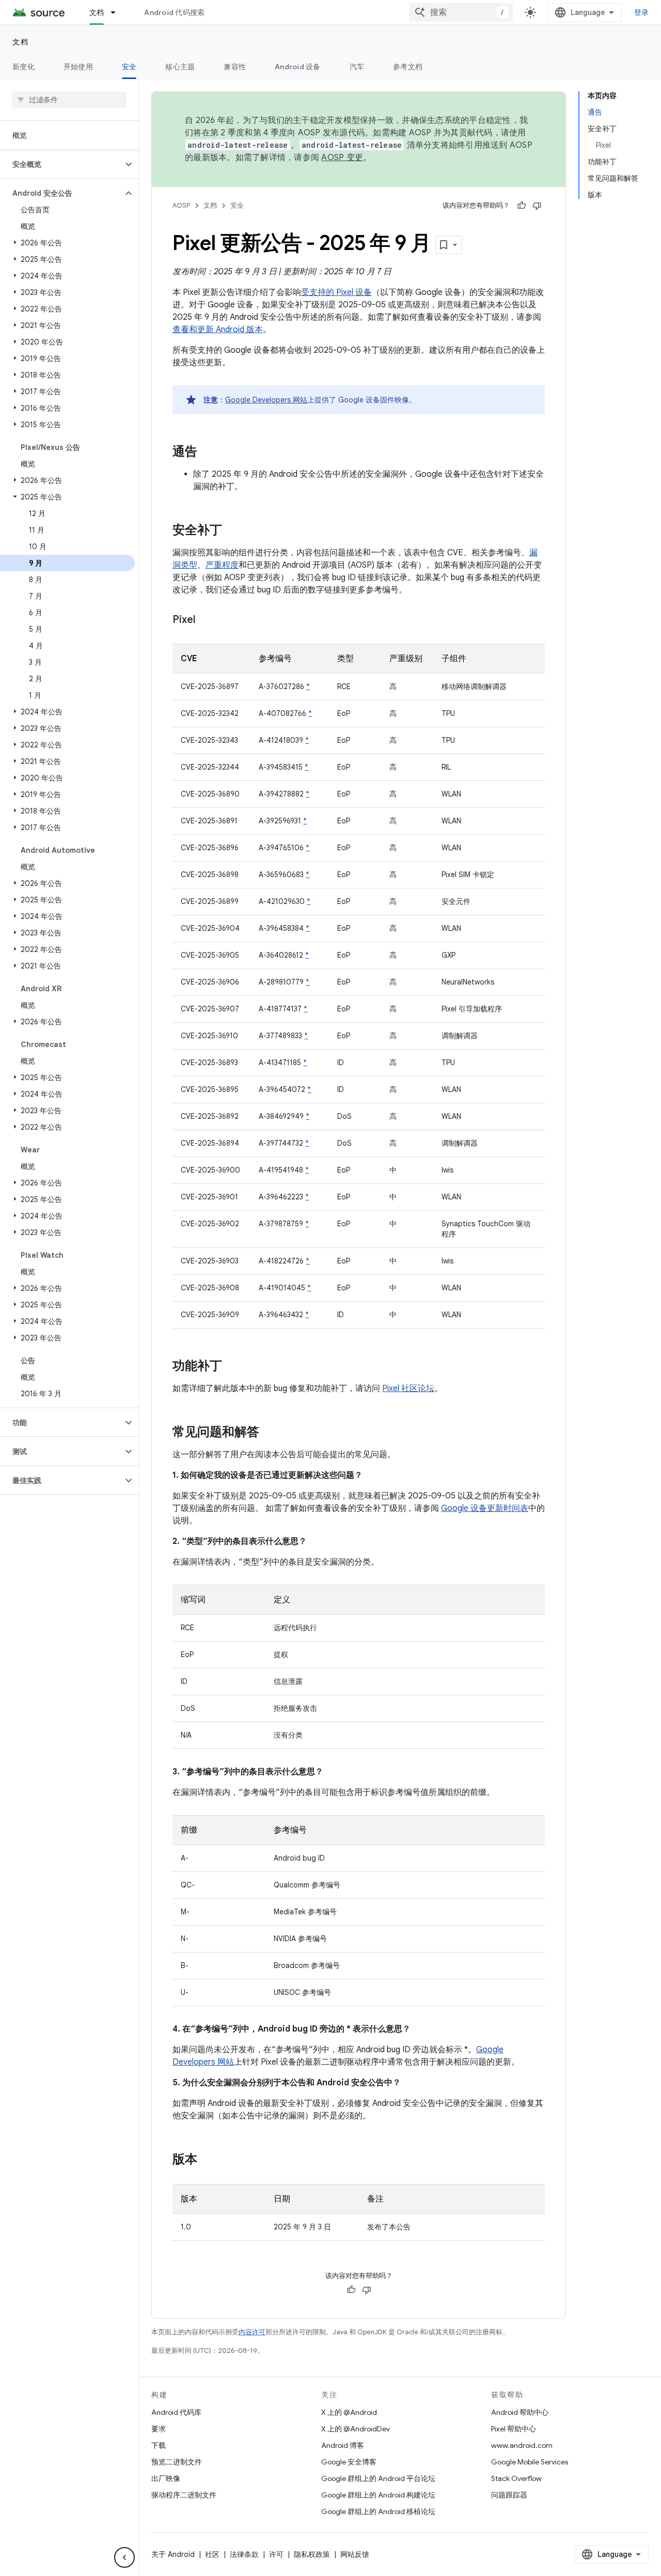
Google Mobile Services (530, 2462)
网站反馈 (355, 2554)
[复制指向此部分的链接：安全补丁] (232, 531)
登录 (642, 12)
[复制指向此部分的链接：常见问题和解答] (270, 1433)
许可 (276, 2554)
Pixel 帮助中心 (514, 2429)
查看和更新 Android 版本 (218, 330)
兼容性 (235, 67)
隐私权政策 (312, 2554)
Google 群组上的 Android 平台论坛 (378, 2478)
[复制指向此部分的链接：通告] (208, 452)
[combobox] (461, 12)
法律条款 (244, 2554)
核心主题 (180, 67)
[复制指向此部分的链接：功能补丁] (232, 1367)
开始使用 (78, 67)
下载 (159, 2445)
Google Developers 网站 (266, 400)
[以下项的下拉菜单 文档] (118, 12)
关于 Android (173, 2554)
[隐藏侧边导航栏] (124, 2557)
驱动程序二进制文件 (184, 2495)
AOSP (181, 205)
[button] (61, 164)
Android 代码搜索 (174, 12)
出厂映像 (166, 2478)
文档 (97, 12)
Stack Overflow (516, 2478)
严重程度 (222, 565)
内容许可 (252, 2332)
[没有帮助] (537, 206)
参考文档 (408, 67)
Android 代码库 (176, 2412)
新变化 (23, 67)
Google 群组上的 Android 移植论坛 (378, 2511)
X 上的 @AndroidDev (356, 2429)
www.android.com (522, 2445)
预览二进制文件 (177, 2462)
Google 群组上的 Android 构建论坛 (378, 2495)
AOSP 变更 (342, 158)
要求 (159, 2429)
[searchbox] (69, 100)
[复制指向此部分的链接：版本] (208, 2160)
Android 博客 (343, 2445)
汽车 (357, 67)
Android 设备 (298, 67)
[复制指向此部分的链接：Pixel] (206, 620)
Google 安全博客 (349, 2462)
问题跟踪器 (509, 2495)
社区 (212, 2554)
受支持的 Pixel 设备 (336, 292)
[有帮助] (522, 206)
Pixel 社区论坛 (408, 1388)
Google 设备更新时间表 (485, 1508)
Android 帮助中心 (520, 2412)
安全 (129, 67)
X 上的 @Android (349, 2412)
